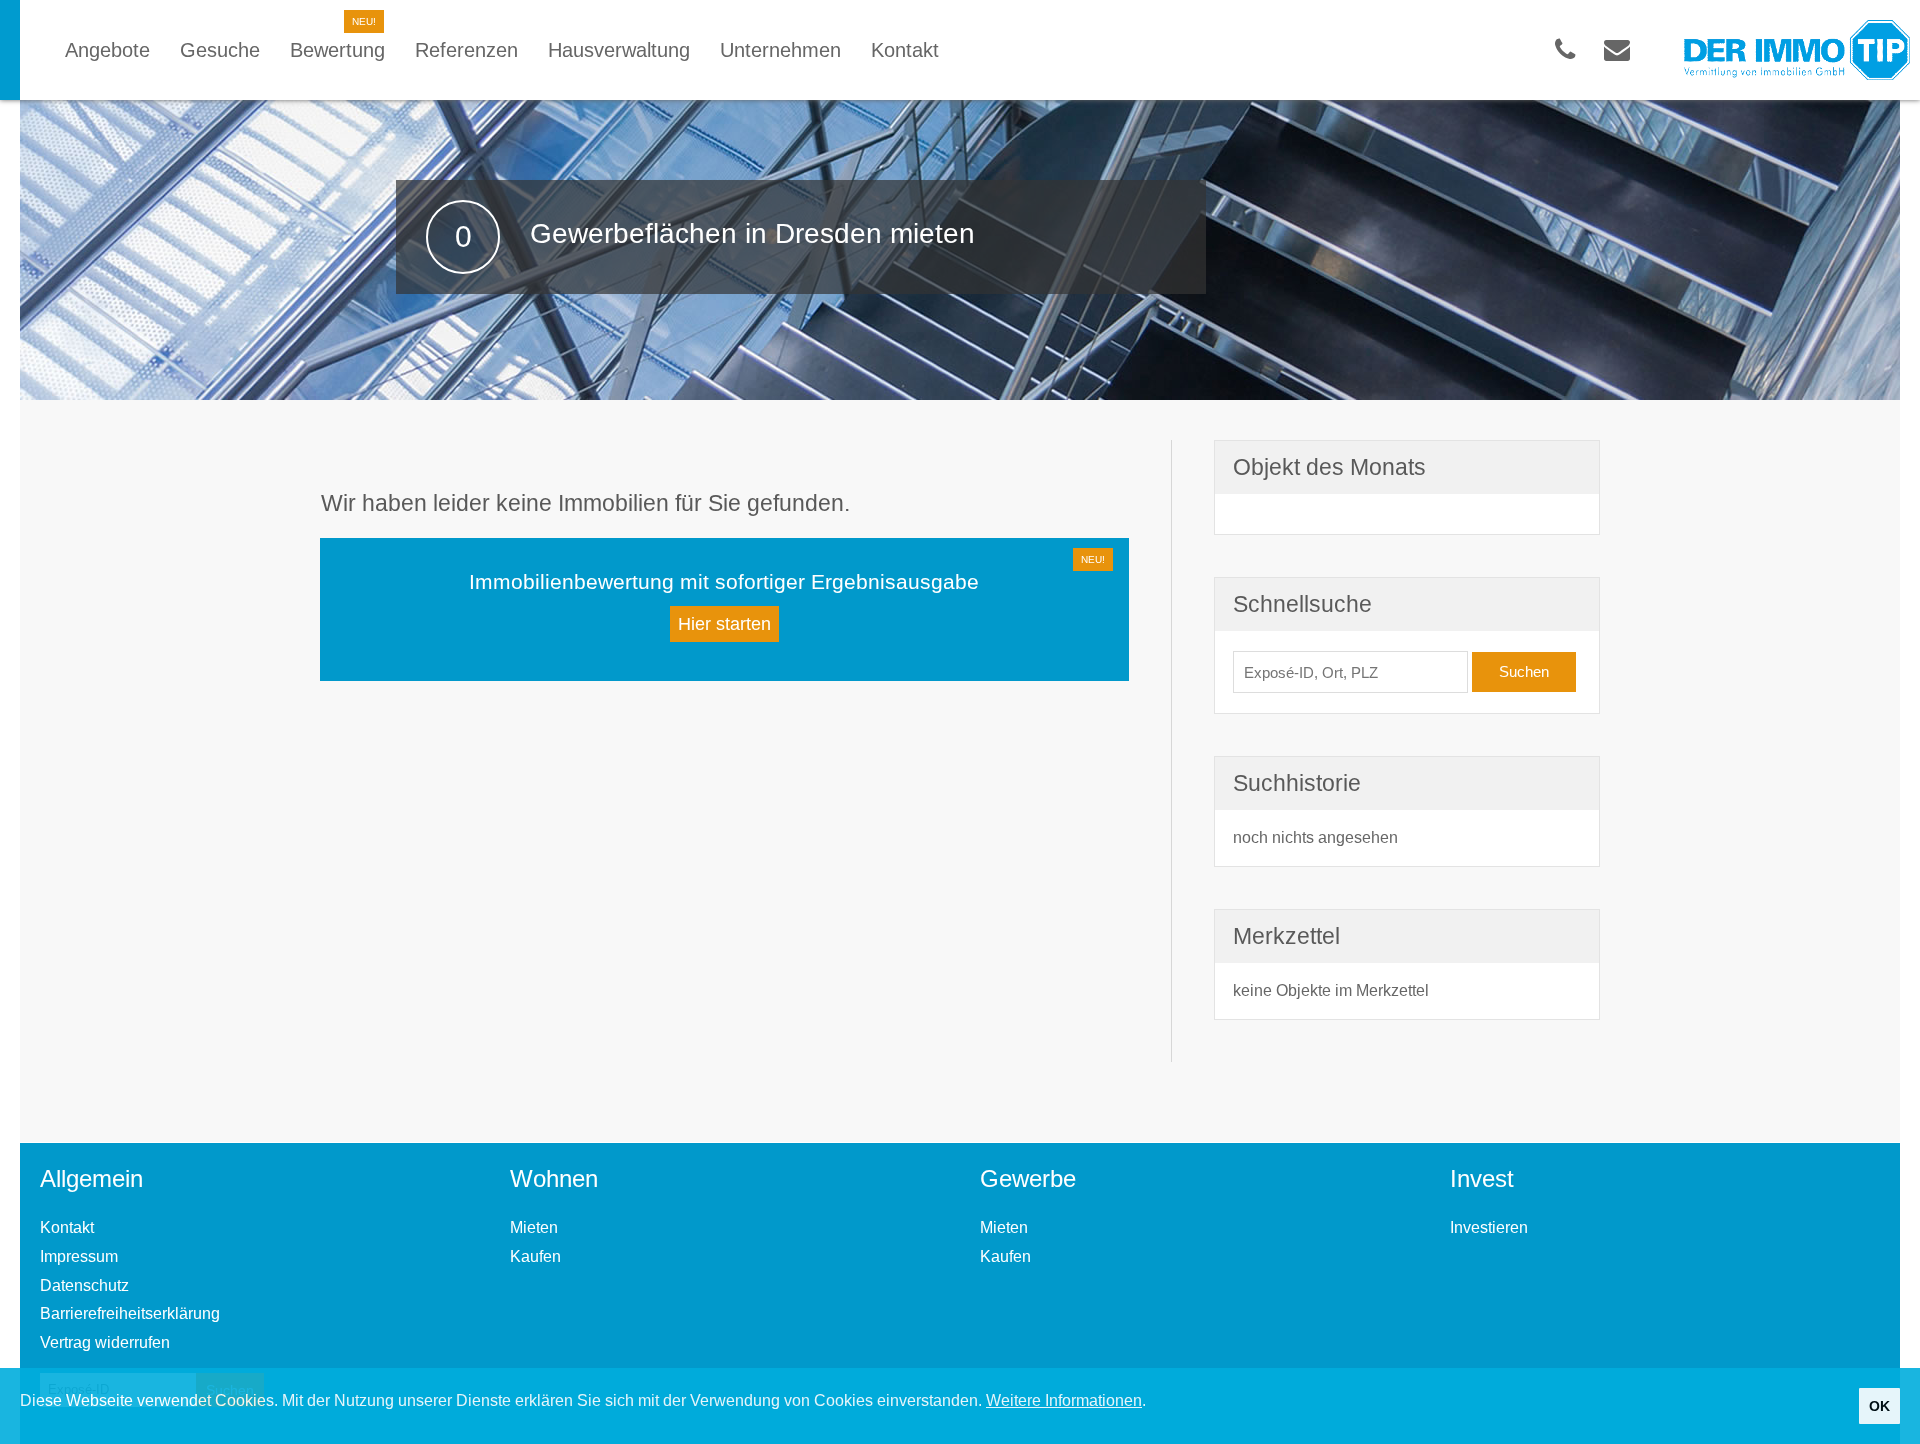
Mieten (534, 1227)
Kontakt (67, 1227)
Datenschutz (84, 1285)
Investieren (1489, 1227)
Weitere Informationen (1064, 1400)
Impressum (79, 1256)
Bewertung (337, 50)
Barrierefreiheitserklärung (130, 1313)
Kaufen (535, 1256)
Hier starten (724, 624)
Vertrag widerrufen (105, 1342)
